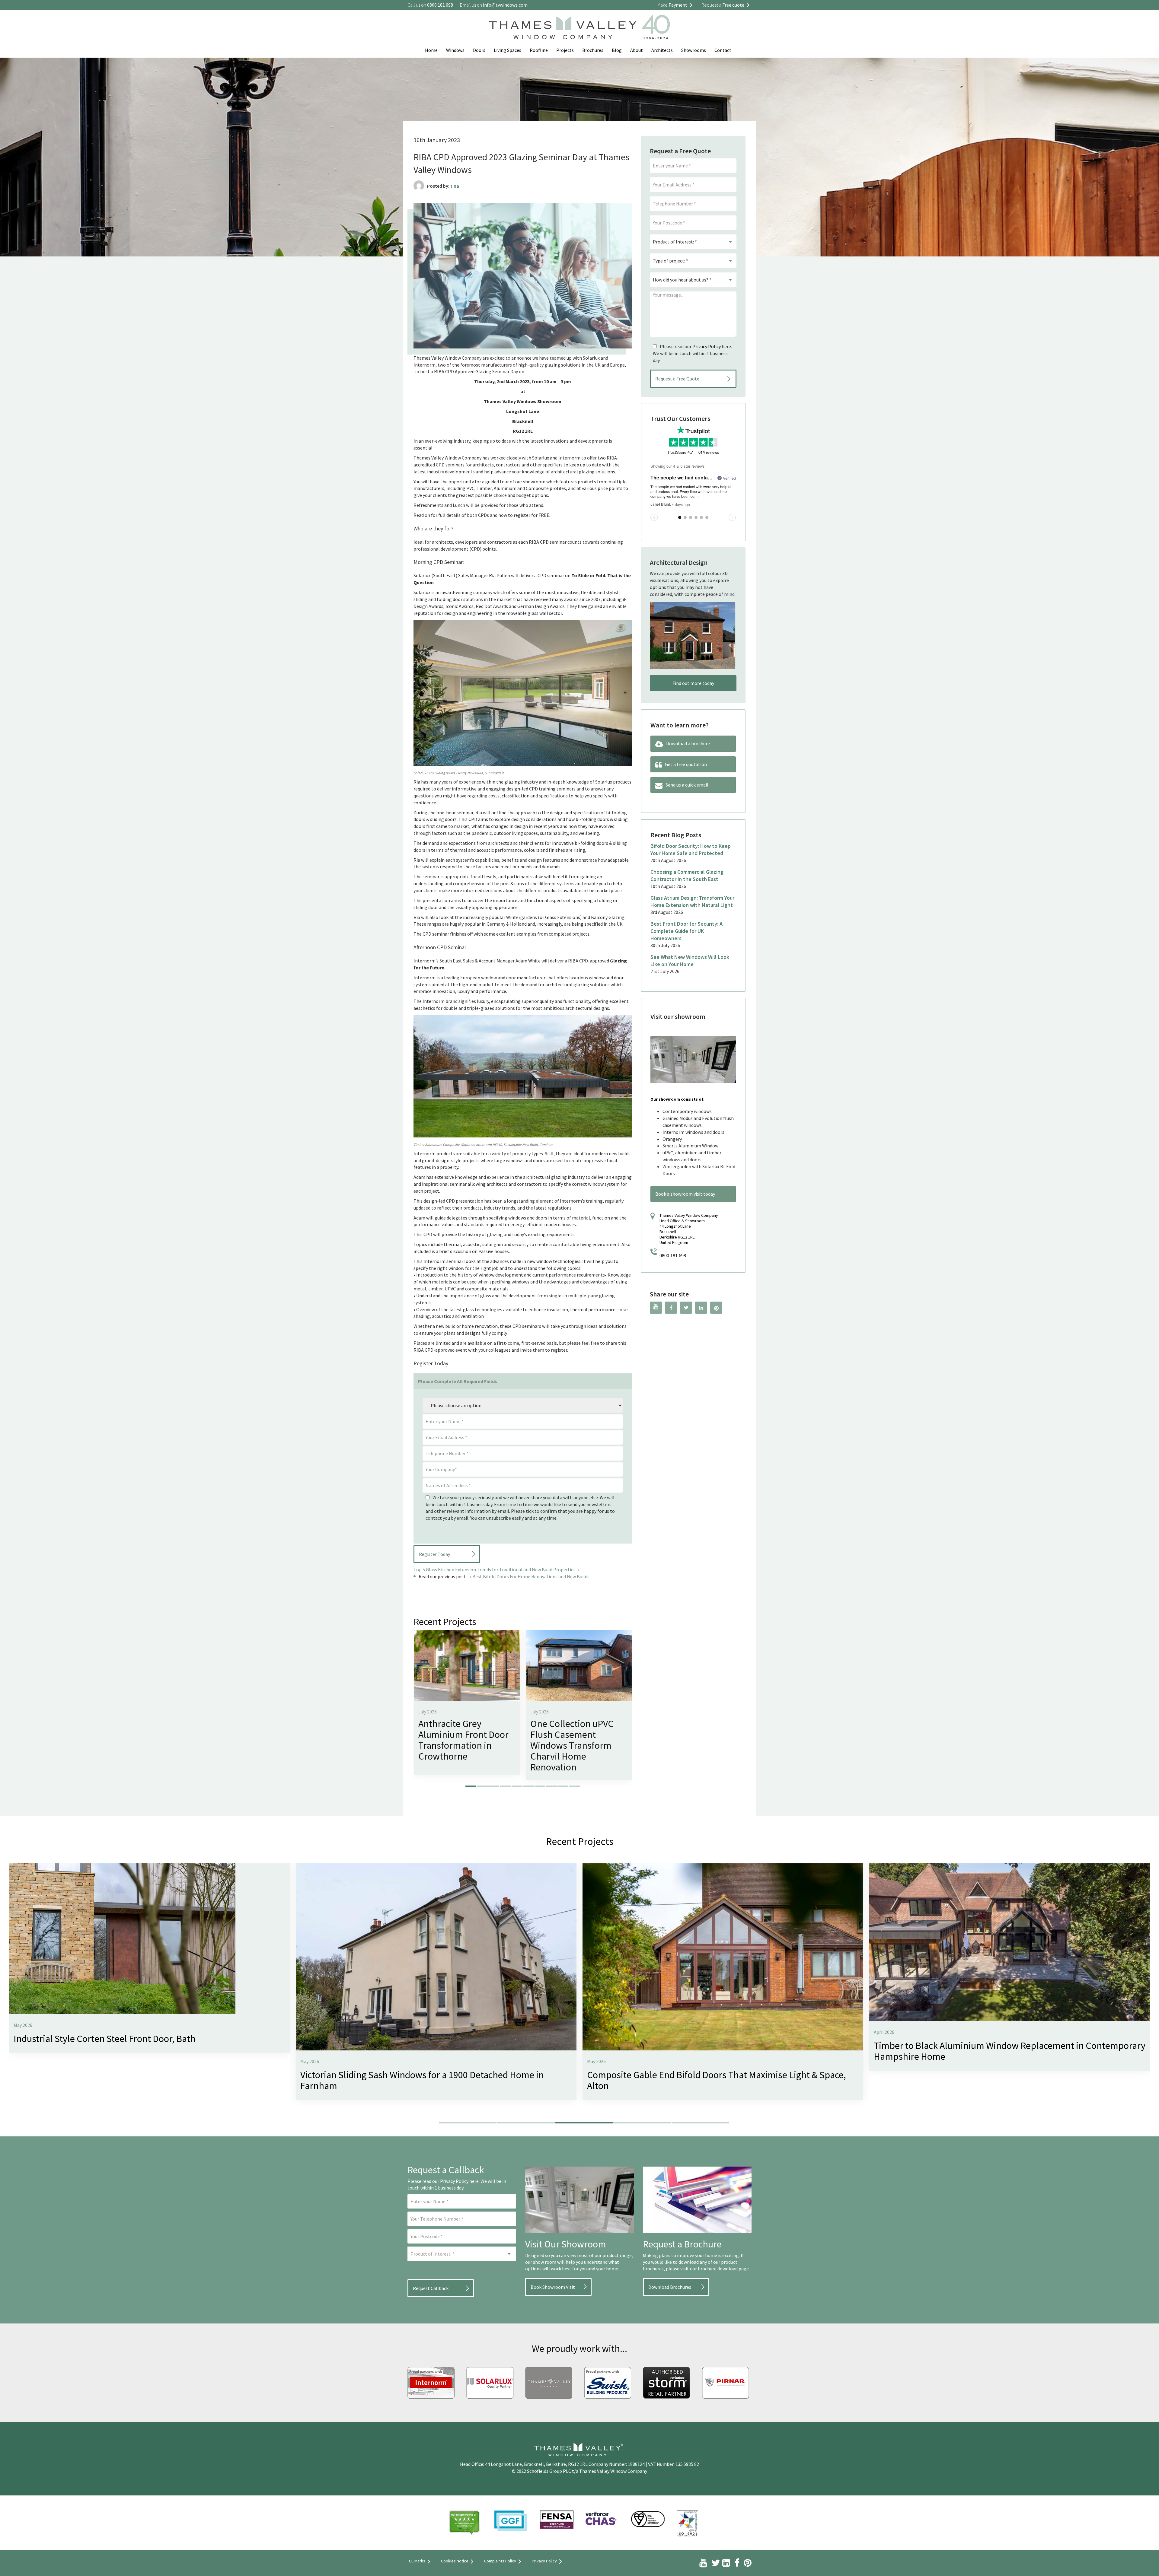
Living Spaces (508, 50)
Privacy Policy (707, 346)
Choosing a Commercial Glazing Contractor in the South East (687, 875)
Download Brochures (670, 2287)
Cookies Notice (455, 2561)
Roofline (539, 50)
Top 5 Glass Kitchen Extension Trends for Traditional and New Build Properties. (495, 1569)
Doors (479, 50)
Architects (662, 50)
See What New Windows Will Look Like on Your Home (690, 960)
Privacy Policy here (459, 2181)
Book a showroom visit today (685, 1194)
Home (431, 50)
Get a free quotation (686, 764)
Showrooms (694, 50)
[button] (471, 1786)
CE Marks (417, 2561)
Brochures (593, 50)
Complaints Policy (500, 2561)
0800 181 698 (673, 1256)
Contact (723, 50)
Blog (617, 50)
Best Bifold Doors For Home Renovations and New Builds (531, 1576)
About (637, 50)
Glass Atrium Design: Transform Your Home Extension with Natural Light (692, 901)
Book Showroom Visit (553, 2287)
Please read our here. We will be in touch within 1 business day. (692, 353)
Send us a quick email (687, 785)
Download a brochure (688, 743)
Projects (565, 50)
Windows (455, 50)
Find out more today (693, 683)
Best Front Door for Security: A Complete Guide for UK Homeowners (686, 931)
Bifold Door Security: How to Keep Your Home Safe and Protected (691, 849)
